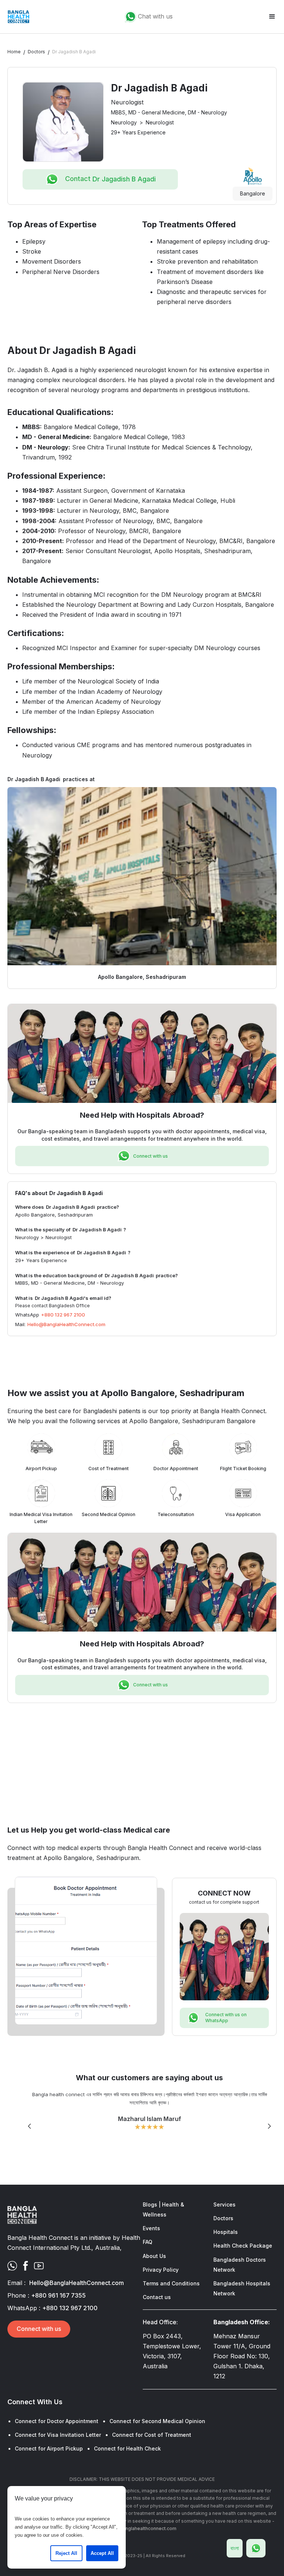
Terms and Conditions (171, 2283)
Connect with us (39, 2329)
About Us (154, 2256)
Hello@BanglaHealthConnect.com (66, 1324)
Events (151, 2228)
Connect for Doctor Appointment (57, 2421)
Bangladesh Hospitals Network (242, 2288)
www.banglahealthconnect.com (142, 2528)
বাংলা (235, 2548)
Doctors (36, 52)
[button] (272, 17)
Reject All (66, 2553)
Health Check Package (243, 2246)
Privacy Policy (161, 2270)
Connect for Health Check (127, 2448)
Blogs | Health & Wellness (163, 2209)
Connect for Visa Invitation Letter (58, 2435)
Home (14, 52)
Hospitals (226, 2232)
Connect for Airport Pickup (49, 2448)
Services (224, 2204)
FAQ (148, 2242)
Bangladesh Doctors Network (240, 2265)
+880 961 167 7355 (58, 2295)
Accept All (102, 2553)
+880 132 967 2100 (63, 1315)
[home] (18, 17)
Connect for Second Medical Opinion (157, 2421)
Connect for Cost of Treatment (152, 2435)
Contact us (157, 2297)
